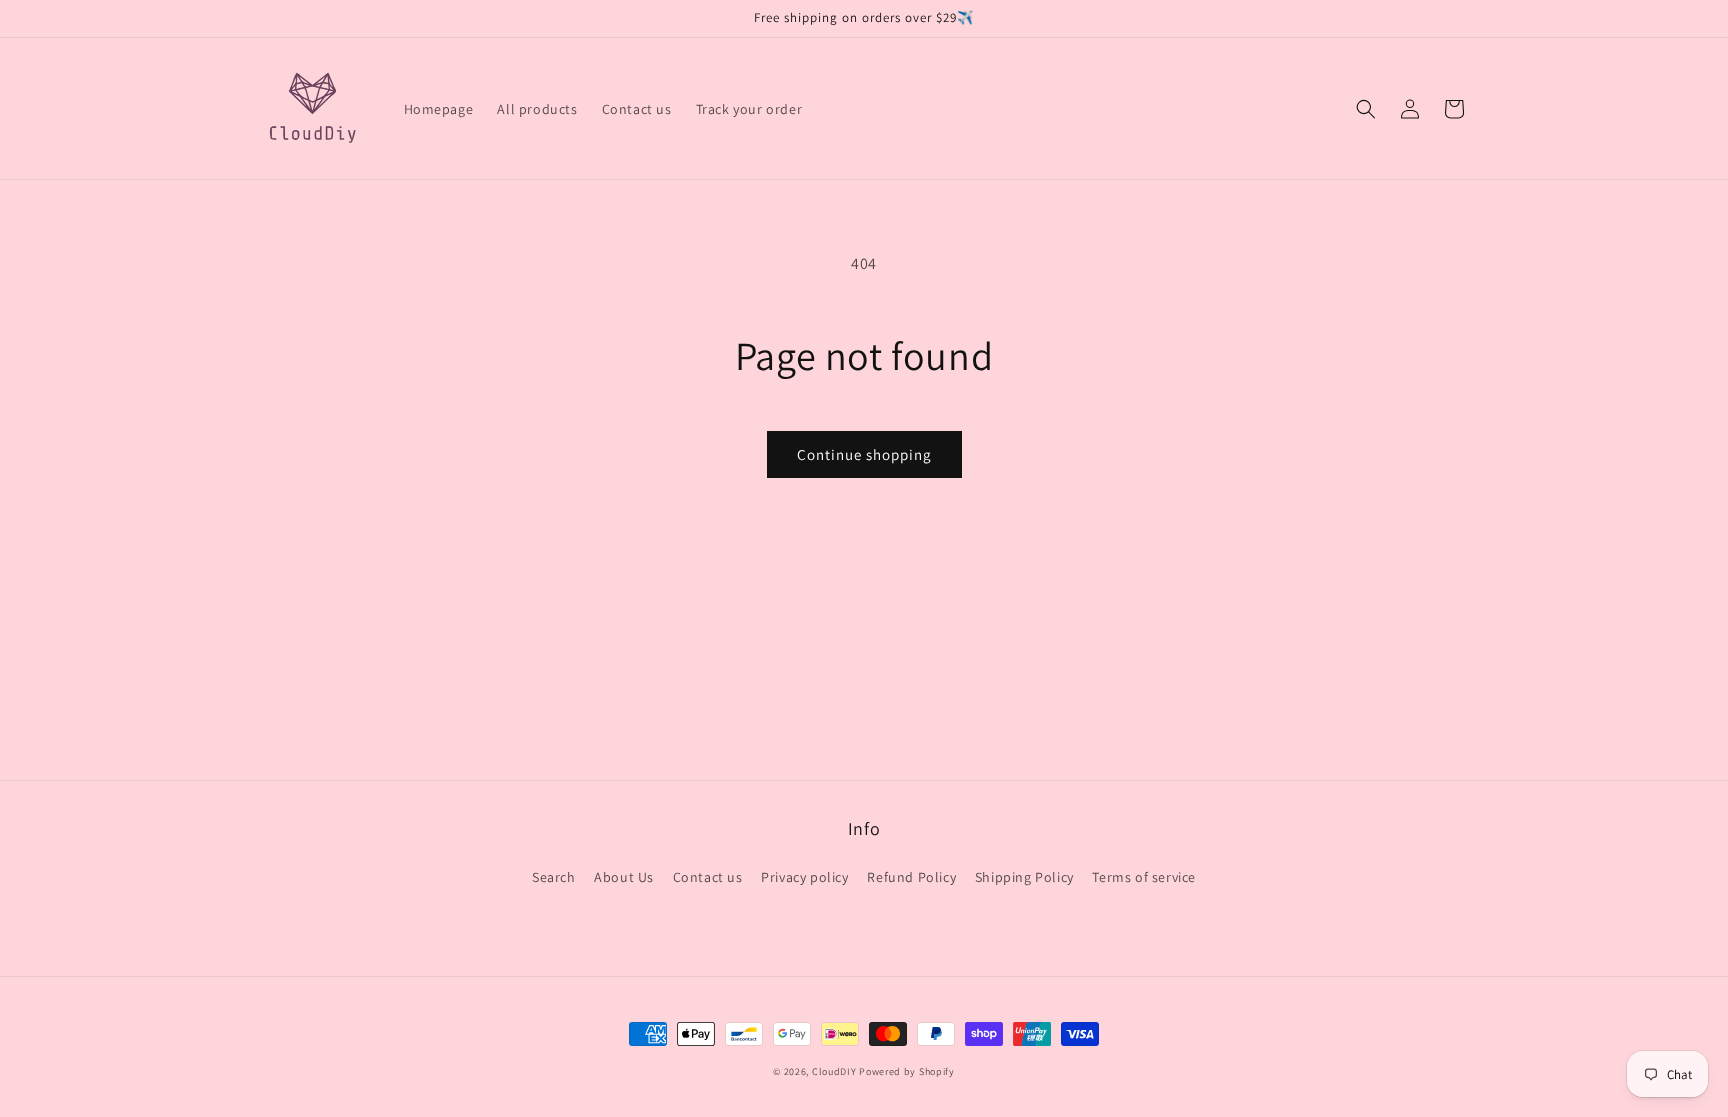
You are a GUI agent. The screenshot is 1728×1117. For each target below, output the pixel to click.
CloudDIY (834, 1071)
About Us (624, 877)
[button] (1366, 109)
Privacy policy (804, 877)
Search (554, 877)
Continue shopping (864, 454)
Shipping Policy (1024, 877)
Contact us (708, 877)
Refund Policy (911, 877)
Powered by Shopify (907, 1071)
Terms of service (1144, 877)
